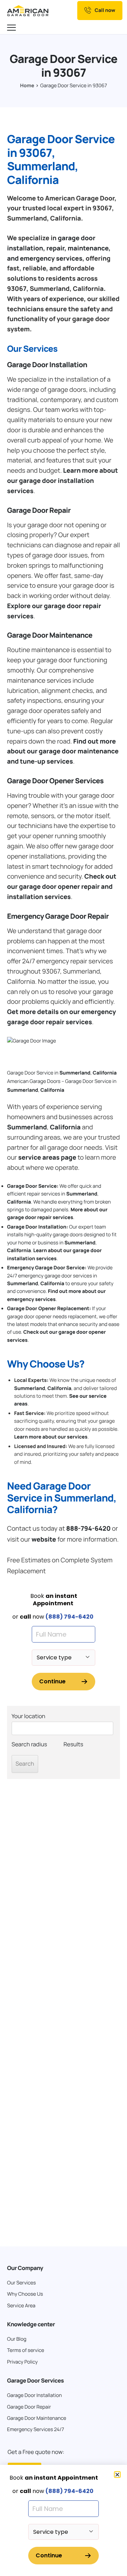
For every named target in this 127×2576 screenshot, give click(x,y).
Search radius (29, 1744)
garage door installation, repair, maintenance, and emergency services (59, 248)
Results (73, 1744)
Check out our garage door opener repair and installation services (62, 887)
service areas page (47, 1158)
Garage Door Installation (47, 365)
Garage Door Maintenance (50, 635)
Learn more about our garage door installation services (62, 481)
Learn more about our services (51, 1437)
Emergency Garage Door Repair (58, 916)
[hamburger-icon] (12, 28)
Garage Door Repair (39, 510)
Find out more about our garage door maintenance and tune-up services (63, 752)
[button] (117, 2475)
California (105, 1073)
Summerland (75, 1073)
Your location (29, 1716)
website (44, 1539)
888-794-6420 (88, 1529)
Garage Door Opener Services (55, 781)
